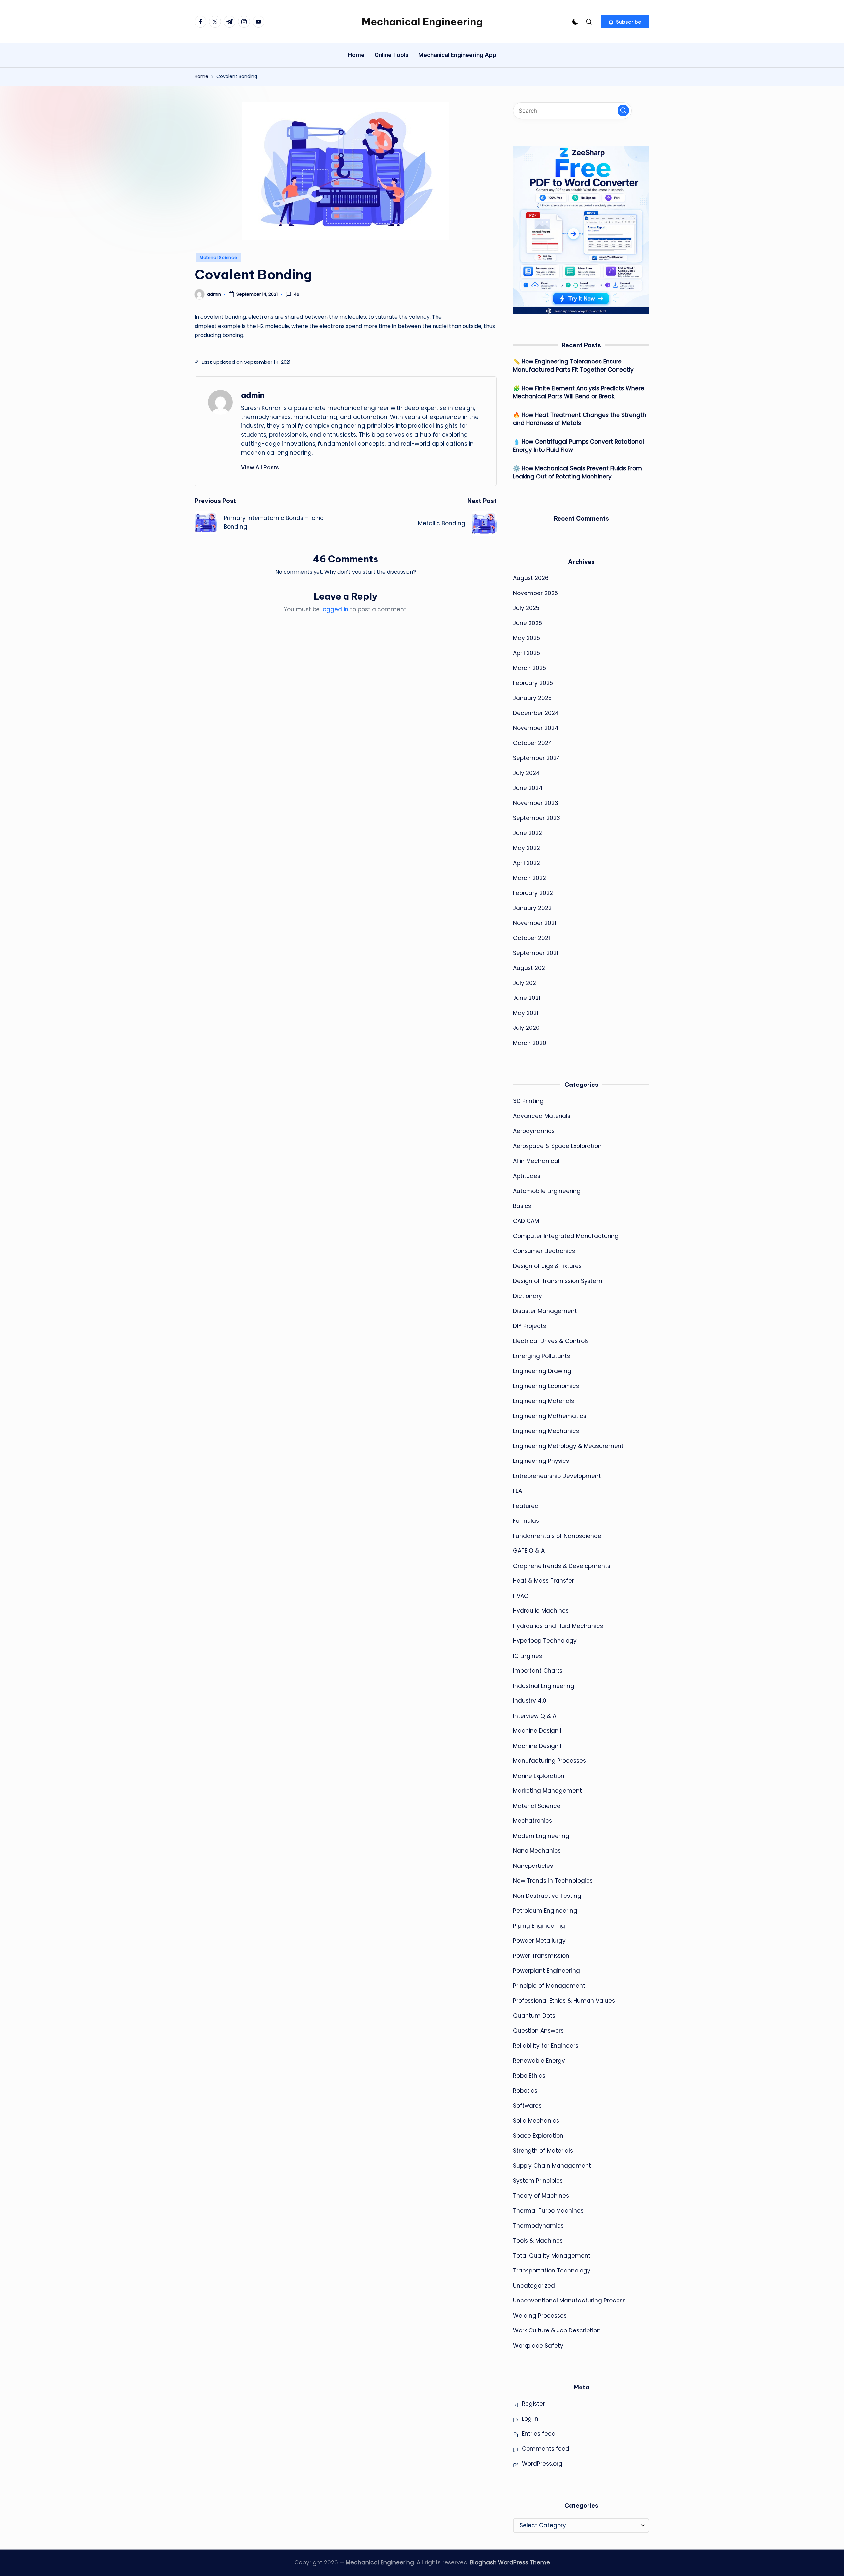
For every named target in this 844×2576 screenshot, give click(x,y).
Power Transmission (541, 1956)
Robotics (525, 2091)
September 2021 (536, 953)
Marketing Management (547, 1791)
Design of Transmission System (558, 1281)
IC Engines (527, 1656)
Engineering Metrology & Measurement (568, 1446)
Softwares (527, 2106)
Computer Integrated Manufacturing (566, 1236)
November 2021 (535, 923)
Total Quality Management (552, 2256)
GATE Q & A (529, 1551)
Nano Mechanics (537, 1851)
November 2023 (536, 803)
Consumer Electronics (544, 1251)
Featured (526, 1506)
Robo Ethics (529, 2076)
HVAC (521, 1596)
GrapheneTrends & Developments (562, 1566)
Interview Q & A (535, 1716)
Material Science (218, 258)
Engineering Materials (543, 1401)
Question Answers (538, 2031)
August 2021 (530, 968)
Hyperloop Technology (545, 1641)
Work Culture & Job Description (557, 2330)
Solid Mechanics (536, 2121)
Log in (530, 2419)
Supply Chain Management (552, 2166)
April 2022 (527, 863)
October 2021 (531, 938)
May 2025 (527, 638)
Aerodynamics (534, 1131)
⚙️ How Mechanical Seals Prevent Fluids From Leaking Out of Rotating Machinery (577, 473)
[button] (625, 22)
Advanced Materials (542, 1116)
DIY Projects (529, 1326)
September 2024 (537, 758)
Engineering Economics (546, 1386)
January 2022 (532, 908)
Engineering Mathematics (550, 1416)
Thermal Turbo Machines (548, 2211)
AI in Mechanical (536, 1161)
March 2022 (529, 878)
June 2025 (527, 623)
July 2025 (526, 608)
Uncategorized (534, 2286)
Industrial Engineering (544, 1686)
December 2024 (536, 713)
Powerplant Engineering (546, 1971)
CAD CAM (526, 1221)
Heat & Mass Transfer (543, 1581)
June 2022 (527, 833)
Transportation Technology (552, 2271)
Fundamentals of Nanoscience (557, 1536)
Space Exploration (538, 2136)
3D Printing (528, 1101)
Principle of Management (549, 1986)
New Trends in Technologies (553, 1881)
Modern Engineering (541, 1836)
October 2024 (533, 743)
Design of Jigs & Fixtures (547, 1266)
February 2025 (533, 683)
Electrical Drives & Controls (551, 1341)
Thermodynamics (538, 2226)
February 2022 (533, 893)
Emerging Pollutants (542, 1356)
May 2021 (526, 1013)
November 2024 (536, 728)
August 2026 (531, 578)
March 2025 (529, 668)
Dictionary (527, 1296)
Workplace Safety (538, 2346)
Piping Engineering (539, 1926)
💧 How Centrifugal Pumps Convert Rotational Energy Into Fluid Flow (578, 446)
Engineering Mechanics (546, 1431)
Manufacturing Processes (549, 1761)
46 (297, 294)
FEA (517, 1491)
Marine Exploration (539, 1776)
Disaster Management (545, 1311)
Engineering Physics (541, 1461)
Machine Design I (537, 1731)
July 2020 (526, 1028)
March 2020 (530, 1043)
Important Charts (538, 1671)
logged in (335, 609)
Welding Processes (540, 2316)
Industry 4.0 (530, 1701)
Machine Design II (538, 1746)
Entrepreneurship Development (557, 1476)
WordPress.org (542, 2464)
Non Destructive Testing (547, 1896)
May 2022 (527, 848)
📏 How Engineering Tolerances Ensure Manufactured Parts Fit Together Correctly (573, 366)
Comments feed (546, 2449)
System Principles (538, 2181)
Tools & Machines (538, 2241)
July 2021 (525, 983)
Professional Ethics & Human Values (564, 2001)
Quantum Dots (534, 2016)
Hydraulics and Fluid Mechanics (558, 1626)
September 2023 (537, 818)
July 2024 (527, 773)
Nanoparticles (533, 1866)
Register (533, 2404)
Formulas (526, 1521)
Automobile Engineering (547, 1191)
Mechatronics (532, 1821)
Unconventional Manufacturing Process (569, 2301)
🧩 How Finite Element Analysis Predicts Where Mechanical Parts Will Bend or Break (579, 392)
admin (253, 395)
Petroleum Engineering (545, 1911)
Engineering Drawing (542, 1371)
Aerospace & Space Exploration (557, 1146)
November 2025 (535, 593)
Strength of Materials (543, 2151)
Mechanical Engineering (422, 22)
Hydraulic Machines (541, 1611)
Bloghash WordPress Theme (510, 2562)
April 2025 (527, 653)
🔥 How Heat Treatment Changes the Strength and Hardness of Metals (580, 419)
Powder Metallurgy (539, 1941)
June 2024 (528, 788)
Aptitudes (527, 1176)
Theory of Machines (541, 2196)
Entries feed (539, 2434)
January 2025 (532, 698)
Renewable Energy (539, 2061)
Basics (522, 1206)
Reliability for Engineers (546, 2046)
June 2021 (527, 998)
